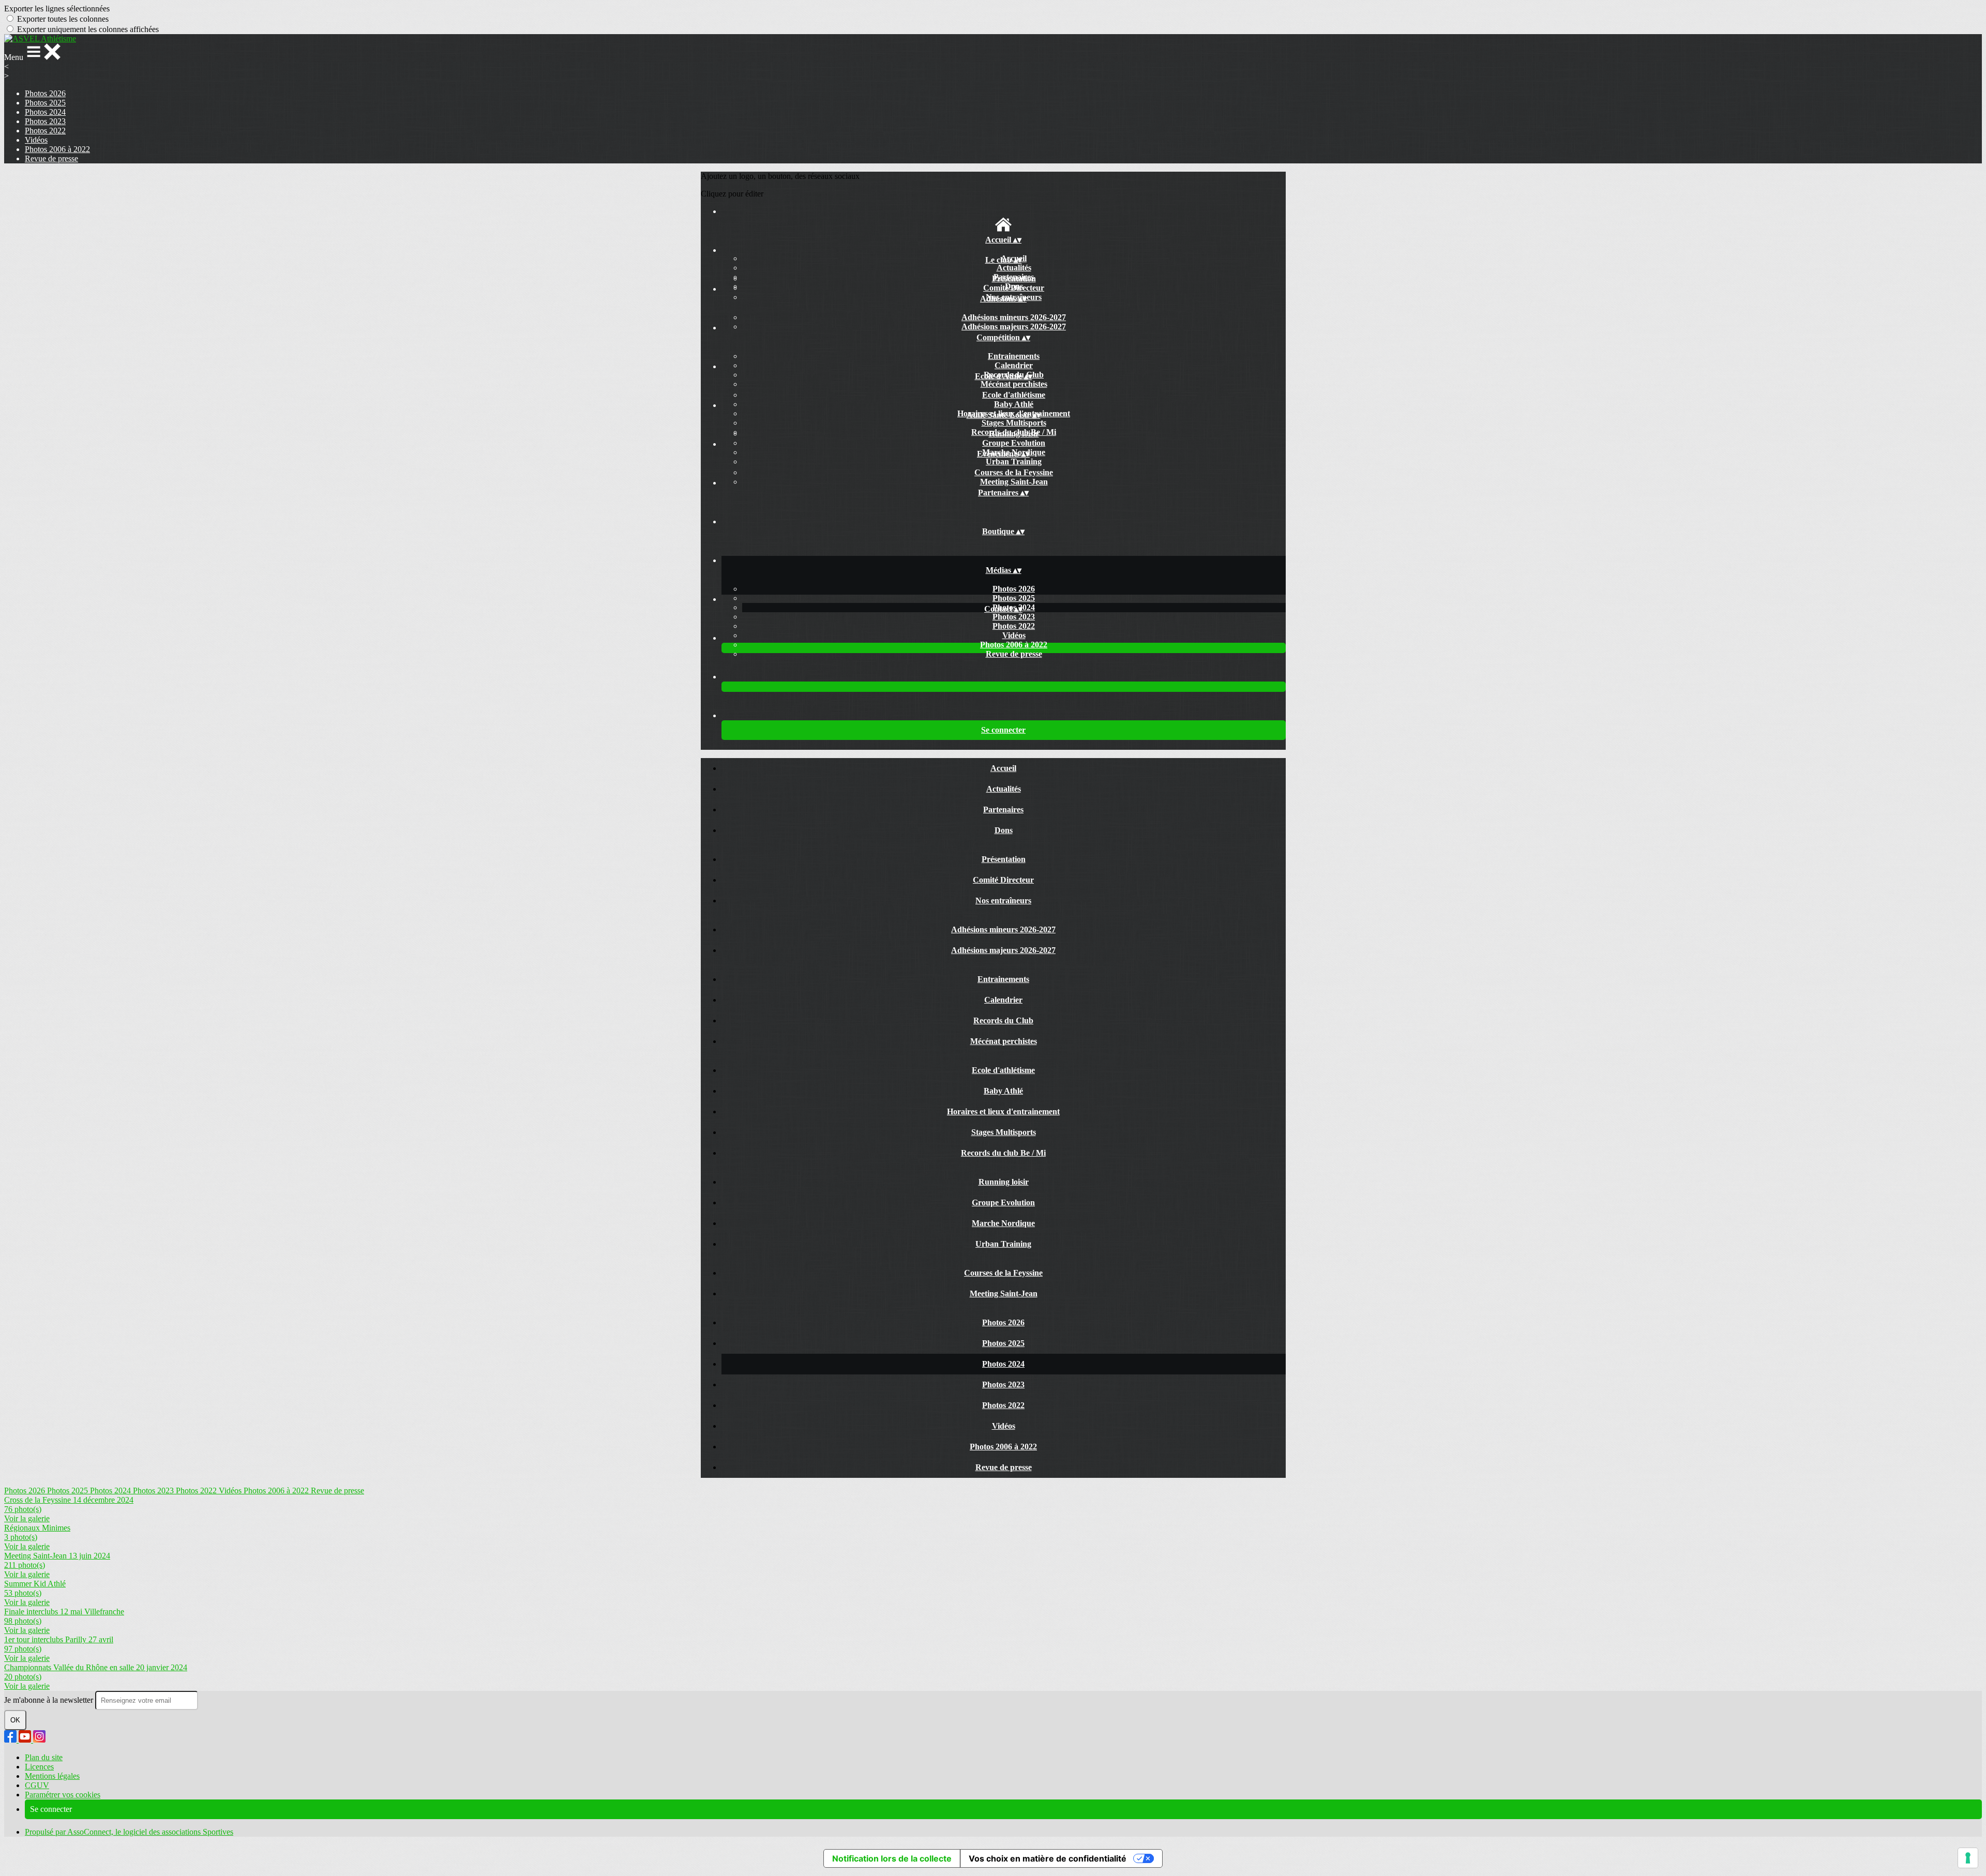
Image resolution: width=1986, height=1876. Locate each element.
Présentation (1014, 278)
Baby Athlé (1014, 404)
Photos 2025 (45, 103)
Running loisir (1014, 434)
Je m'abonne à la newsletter (50, 1700)
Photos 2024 (45, 112)
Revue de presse (51, 158)
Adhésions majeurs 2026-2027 (1014, 327)
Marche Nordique (1003, 1223)
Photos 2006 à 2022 (57, 149)
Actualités (1014, 268)
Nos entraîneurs (1003, 901)
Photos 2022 (45, 131)
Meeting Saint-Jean (1014, 482)
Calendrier (1014, 365)
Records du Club (1003, 1020)
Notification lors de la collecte (892, 1858)
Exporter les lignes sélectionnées (57, 9)
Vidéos (36, 140)
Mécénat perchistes (1014, 384)
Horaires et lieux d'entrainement (1003, 1111)
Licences (39, 1767)
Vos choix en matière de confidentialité (1048, 1858)
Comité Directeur (1014, 288)
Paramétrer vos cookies (63, 1795)
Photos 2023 (45, 121)
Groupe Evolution (1014, 443)
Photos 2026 (45, 93)
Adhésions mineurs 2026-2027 (1014, 317)
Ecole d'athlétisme (1014, 395)
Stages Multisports (1014, 423)
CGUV (37, 1785)
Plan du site (44, 1757)
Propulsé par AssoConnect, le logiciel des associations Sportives (129, 1832)
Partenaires (1003, 810)
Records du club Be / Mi (1003, 1153)
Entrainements (1014, 356)
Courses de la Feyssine (1014, 472)
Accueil (1003, 768)
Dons (1004, 830)
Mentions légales (52, 1776)
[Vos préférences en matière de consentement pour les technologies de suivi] (1968, 1858)
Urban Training (1014, 462)
